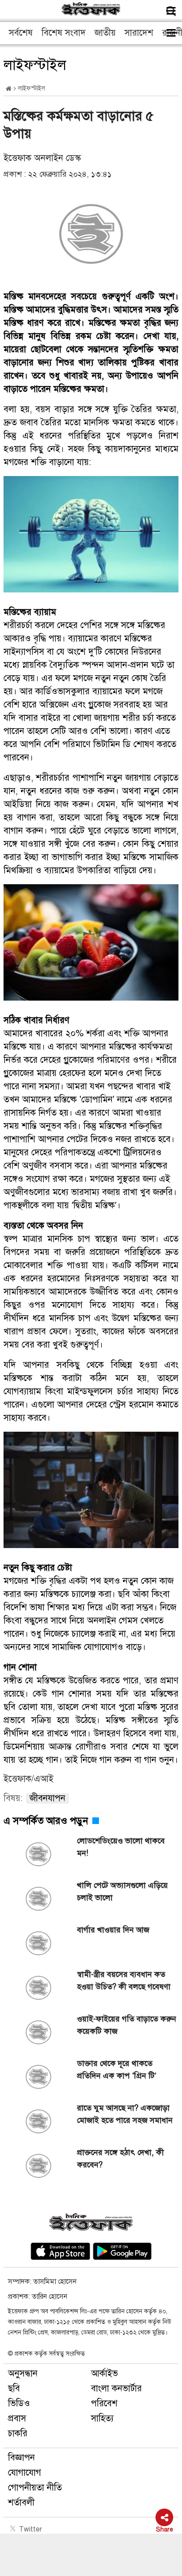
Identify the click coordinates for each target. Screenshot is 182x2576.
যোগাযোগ (25, 2473)
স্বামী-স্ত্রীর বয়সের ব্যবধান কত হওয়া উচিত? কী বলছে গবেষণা (124, 1980)
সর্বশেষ (21, 33)
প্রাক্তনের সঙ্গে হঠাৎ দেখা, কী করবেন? (120, 2159)
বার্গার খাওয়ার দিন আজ (113, 1930)
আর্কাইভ (104, 2373)
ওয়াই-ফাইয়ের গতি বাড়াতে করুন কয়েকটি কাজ (127, 2025)
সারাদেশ (139, 33)
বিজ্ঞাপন (21, 2458)
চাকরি (18, 2433)
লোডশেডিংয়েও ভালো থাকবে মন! (121, 1847)
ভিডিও (19, 2403)
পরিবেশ (104, 2403)
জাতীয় (105, 33)
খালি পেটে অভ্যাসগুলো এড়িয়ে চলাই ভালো (122, 1891)
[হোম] (9, 89)
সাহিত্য (102, 2418)
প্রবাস (17, 2418)
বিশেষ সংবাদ (64, 33)
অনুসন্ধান (23, 2373)
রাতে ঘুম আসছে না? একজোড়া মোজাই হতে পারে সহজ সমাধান (125, 2114)
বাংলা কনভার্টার (116, 2388)
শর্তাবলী (21, 2503)
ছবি (14, 2388)
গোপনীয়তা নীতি (35, 2488)
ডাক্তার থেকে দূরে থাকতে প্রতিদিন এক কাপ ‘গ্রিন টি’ (117, 2070)
